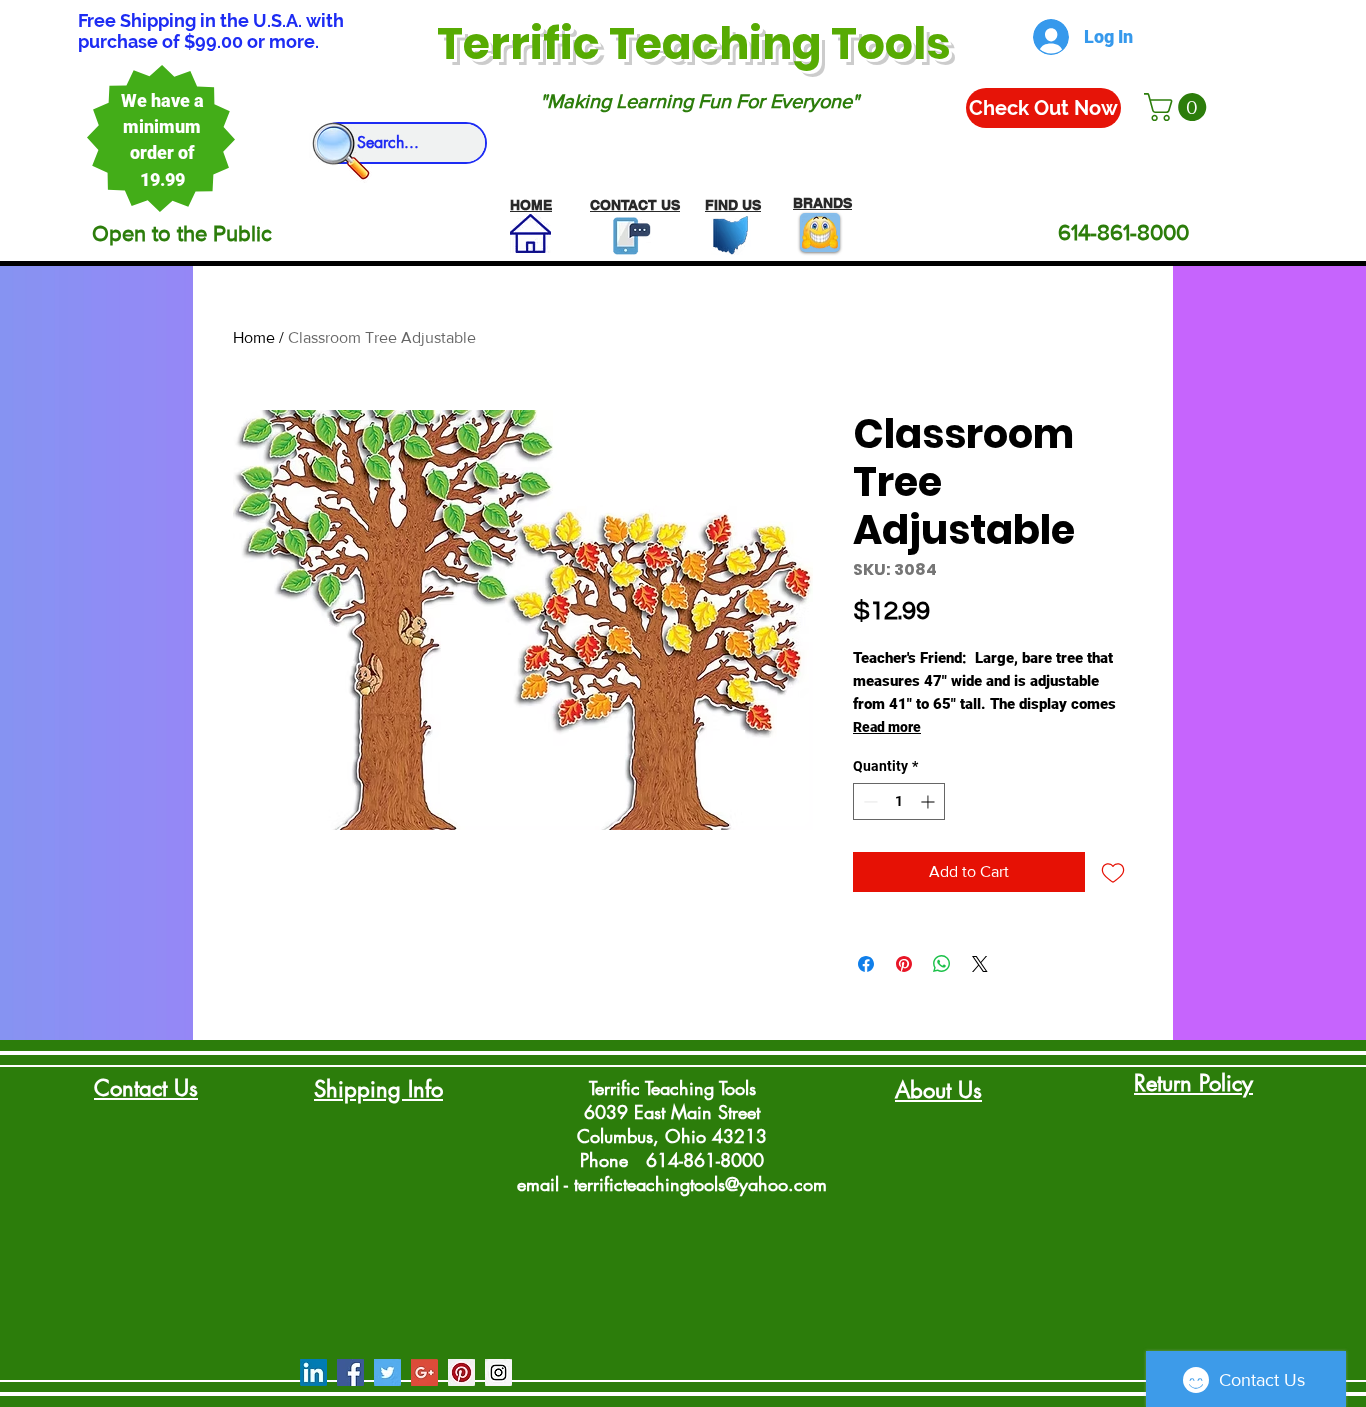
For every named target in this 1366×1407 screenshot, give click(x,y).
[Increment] (929, 801)
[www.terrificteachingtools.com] (627, 235)
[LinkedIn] (313, 1372)
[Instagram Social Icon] (498, 1372)
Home (254, 337)
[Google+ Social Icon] (424, 1372)
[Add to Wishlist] (1113, 872)
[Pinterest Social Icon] (461, 1372)
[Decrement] (868, 801)
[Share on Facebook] (866, 964)
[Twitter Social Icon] (387, 1372)
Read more (887, 727)
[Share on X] (980, 964)
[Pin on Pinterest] (904, 964)
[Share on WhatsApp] (942, 964)
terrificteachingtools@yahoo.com (700, 1184)
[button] (1178, 107)
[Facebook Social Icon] (350, 1372)
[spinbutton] (899, 801)
